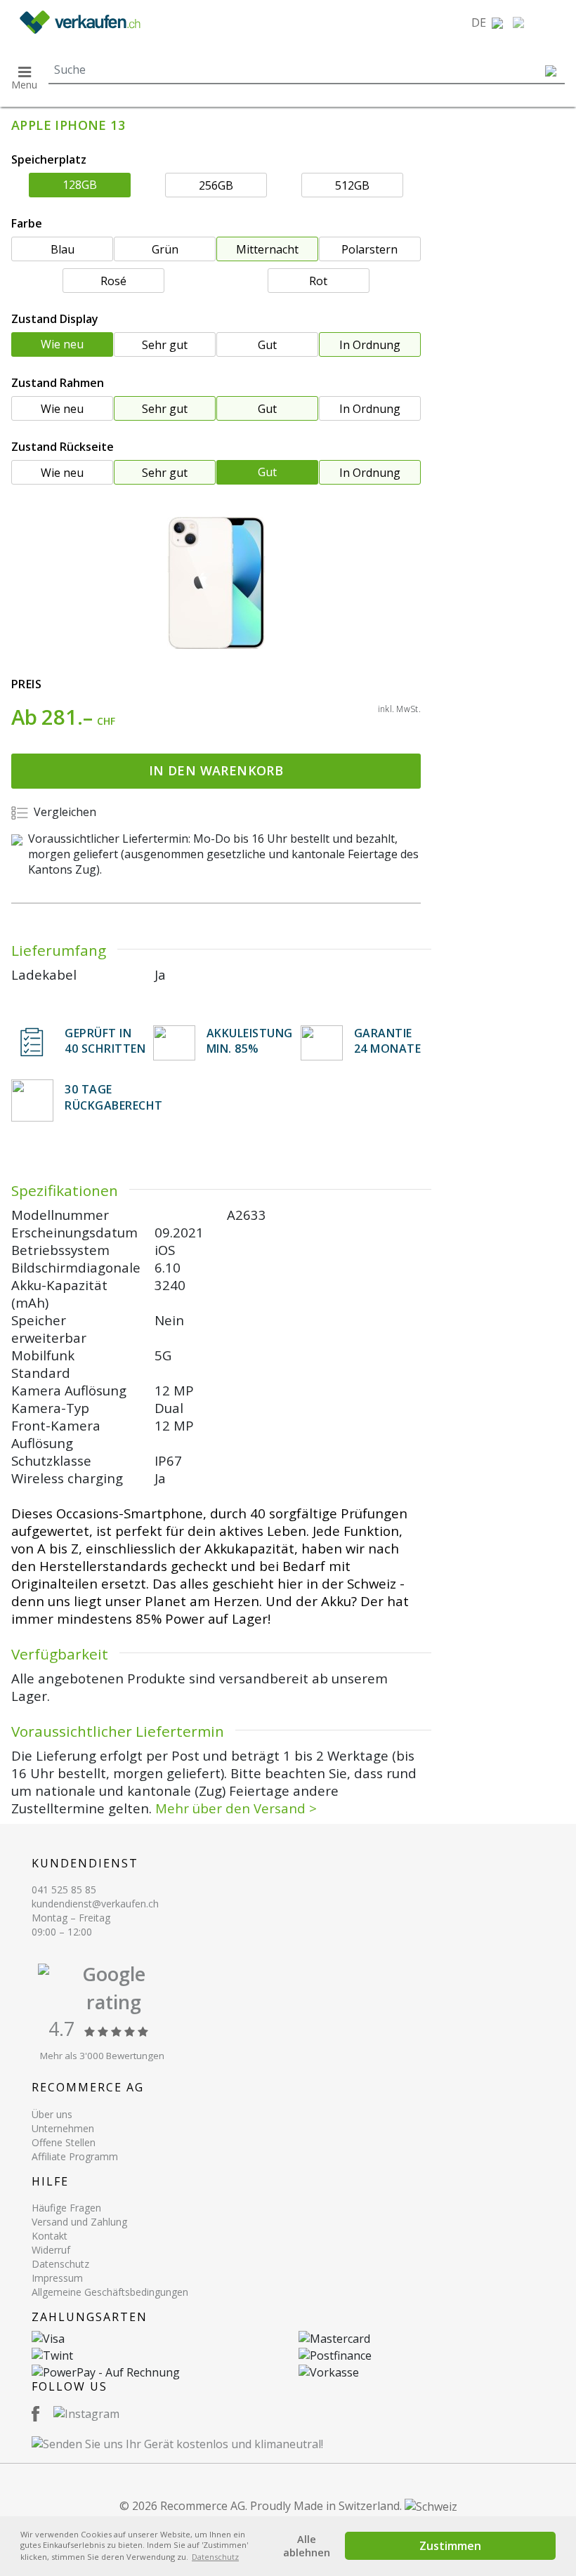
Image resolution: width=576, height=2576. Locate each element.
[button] (487, 22)
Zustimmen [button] (450, 2546)
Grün (165, 249)
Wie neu (62, 344)
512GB (352, 185)
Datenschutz (60, 2264)
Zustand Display (55, 319)
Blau (63, 249)
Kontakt (50, 2236)
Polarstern (369, 249)
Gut (267, 345)
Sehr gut (165, 345)
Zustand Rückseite (63, 447)
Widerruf (51, 2250)
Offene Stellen (64, 2142)
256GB (216, 185)
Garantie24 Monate (388, 1041)
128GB (80, 185)
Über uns (52, 2114)
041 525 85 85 (64, 1890)
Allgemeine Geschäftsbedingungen (110, 2292)
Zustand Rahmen (58, 383)
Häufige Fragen (66, 2208)
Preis (26, 684)
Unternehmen (63, 2128)
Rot (318, 281)
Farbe (27, 223)
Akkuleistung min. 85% (250, 1041)
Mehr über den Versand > (236, 1808)
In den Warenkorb (216, 770)
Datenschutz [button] (215, 2557)
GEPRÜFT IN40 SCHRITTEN (105, 1041)
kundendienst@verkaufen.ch (95, 1904)
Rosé (113, 281)
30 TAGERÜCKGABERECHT (114, 1097)
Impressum (57, 2278)
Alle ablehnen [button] (307, 2546)
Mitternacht (267, 249)
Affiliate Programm (75, 2156)
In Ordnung (370, 345)
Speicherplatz (49, 159)
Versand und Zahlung (79, 2222)
